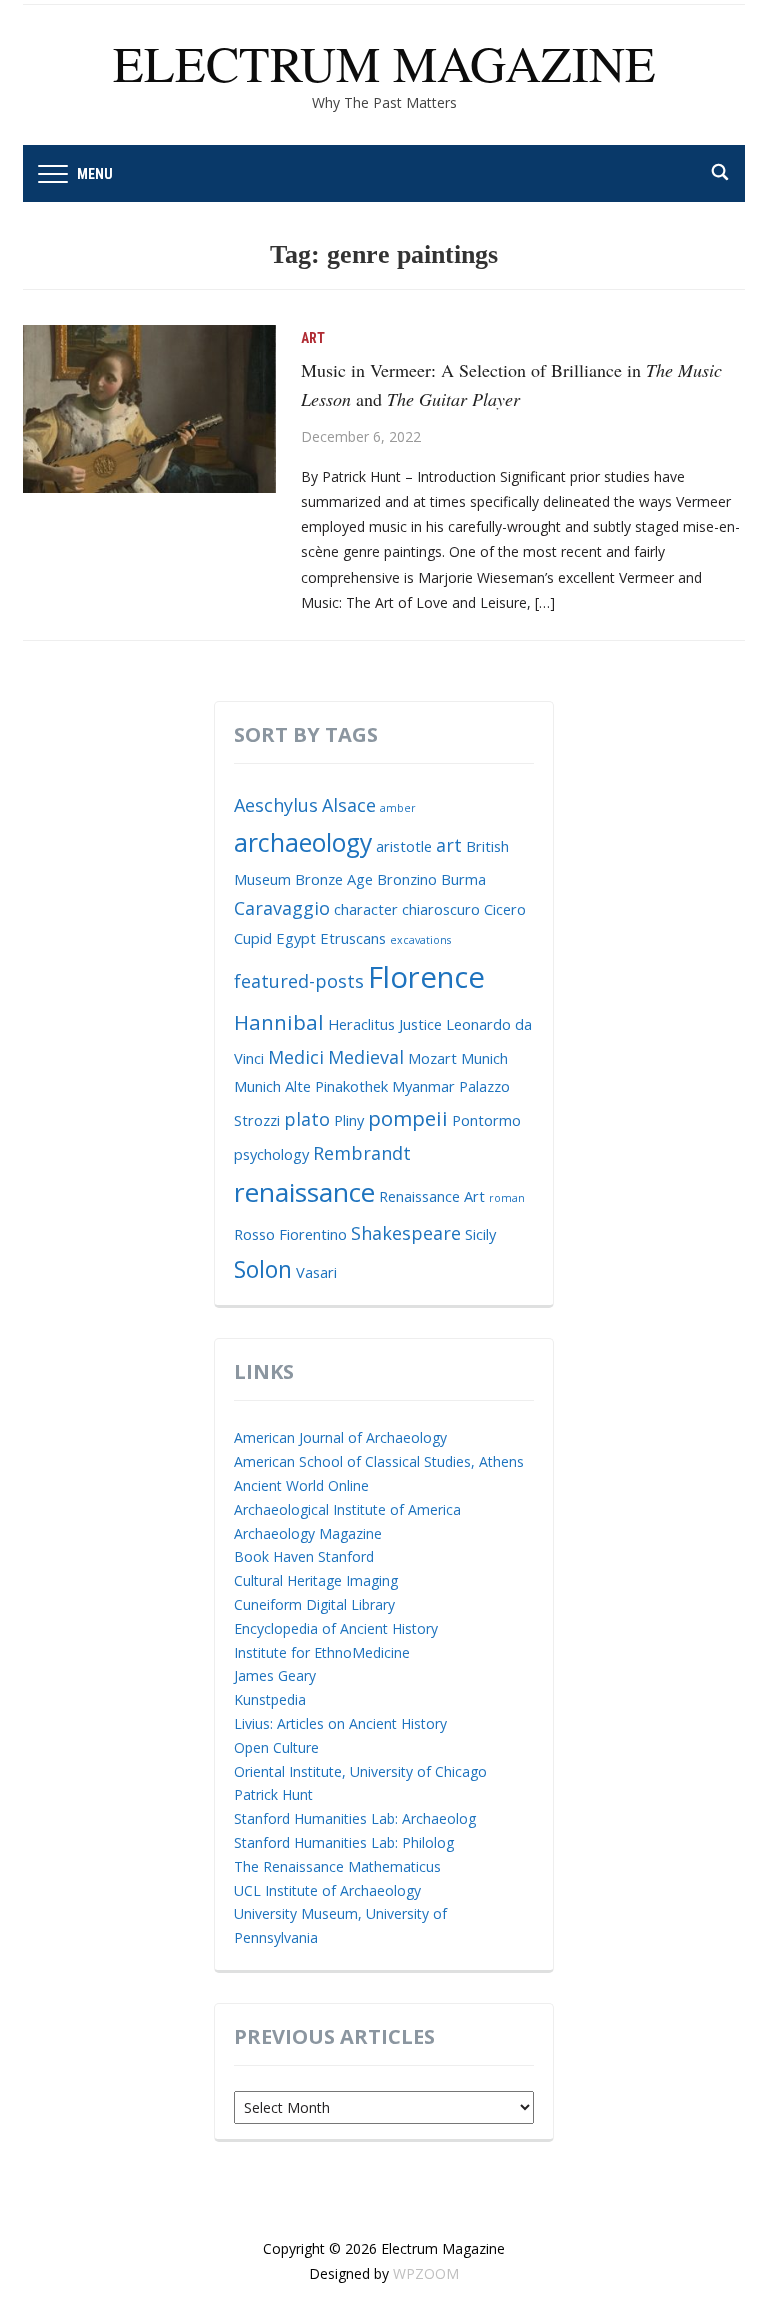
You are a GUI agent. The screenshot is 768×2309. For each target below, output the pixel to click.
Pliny (349, 1120)
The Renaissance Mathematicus (337, 1866)
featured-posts (299, 981)
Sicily (480, 1234)
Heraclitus (361, 1024)
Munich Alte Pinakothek (311, 1086)
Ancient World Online (301, 1485)
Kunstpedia (270, 1699)
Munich (484, 1058)
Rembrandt (362, 1153)
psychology (271, 1154)
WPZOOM (426, 2273)
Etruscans (353, 938)
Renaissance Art (432, 1196)
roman (507, 1198)
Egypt (296, 938)
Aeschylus (276, 805)
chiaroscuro (441, 909)
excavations (420, 940)
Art (313, 338)
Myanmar (423, 1086)
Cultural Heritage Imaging (316, 1580)
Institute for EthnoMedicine (322, 1652)
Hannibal (279, 1022)
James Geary (275, 1675)
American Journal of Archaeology (340, 1437)
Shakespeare (406, 1233)
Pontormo (486, 1120)
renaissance (304, 1192)
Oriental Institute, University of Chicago (360, 1771)
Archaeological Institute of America (347, 1509)
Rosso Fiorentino (290, 1234)
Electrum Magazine (384, 62)
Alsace (349, 805)
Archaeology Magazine (308, 1533)
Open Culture (276, 1747)
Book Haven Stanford (304, 1556)
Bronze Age (334, 879)
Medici (296, 1057)
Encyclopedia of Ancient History (336, 1628)
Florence (426, 977)
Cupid (253, 938)
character (366, 909)
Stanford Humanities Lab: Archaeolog (355, 1818)
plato (307, 1119)
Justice (420, 1024)
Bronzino (407, 879)
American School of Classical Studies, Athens (379, 1461)
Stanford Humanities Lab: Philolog (344, 1842)
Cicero (505, 909)
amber (398, 808)
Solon (263, 1269)
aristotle (404, 846)
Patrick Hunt (273, 1794)
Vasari (316, 1272)
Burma (463, 879)
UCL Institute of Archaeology (327, 1890)
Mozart (432, 1058)
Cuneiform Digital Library (314, 1604)
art (449, 845)
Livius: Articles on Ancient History (340, 1723)
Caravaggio (282, 908)
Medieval (366, 1057)
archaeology (303, 842)
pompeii (408, 1118)
